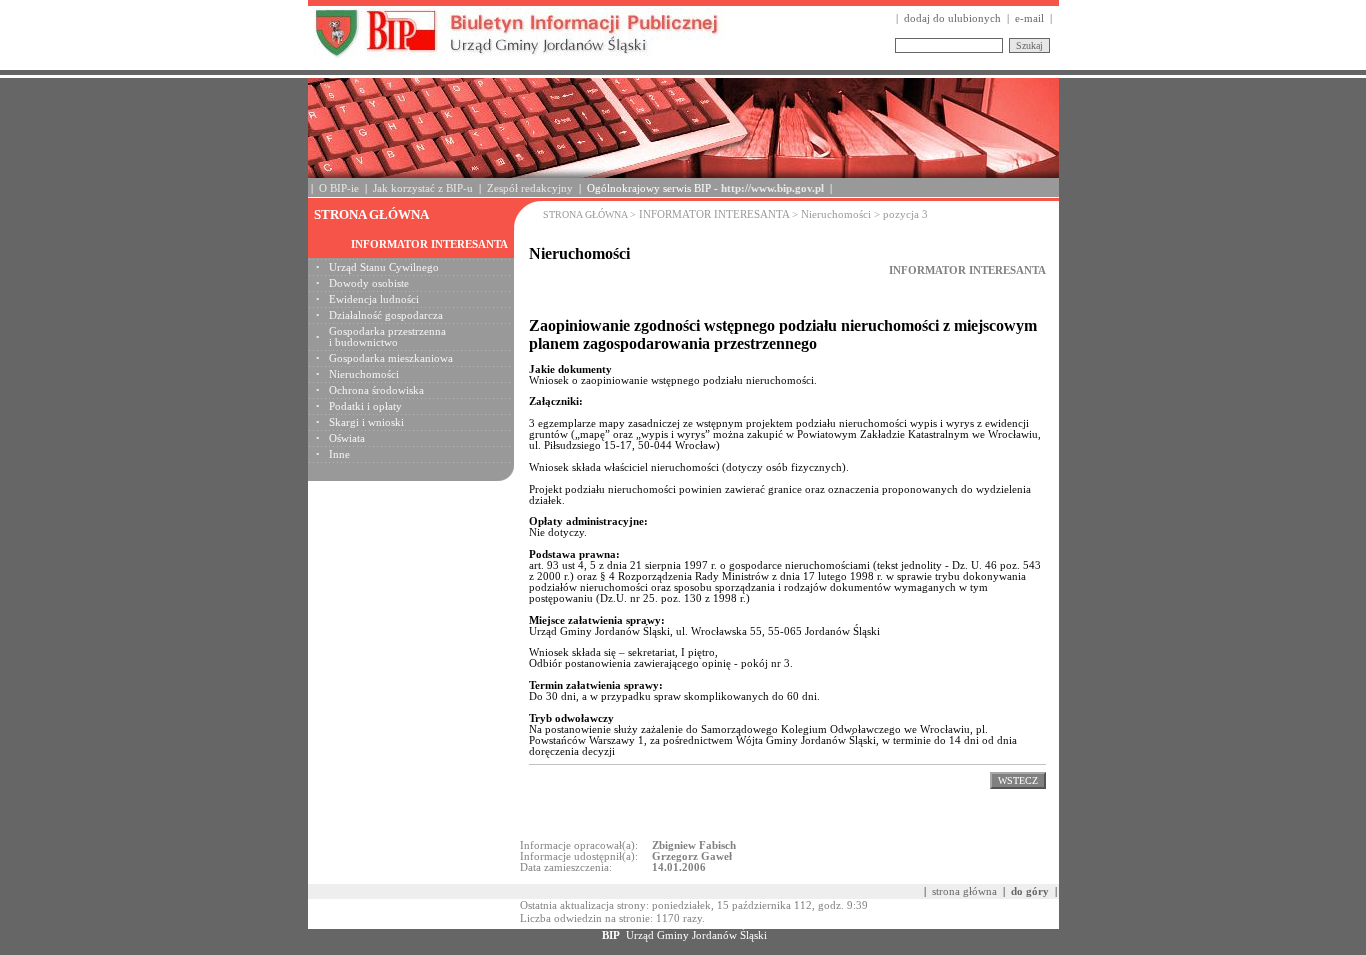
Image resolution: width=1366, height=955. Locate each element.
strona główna (964, 891)
